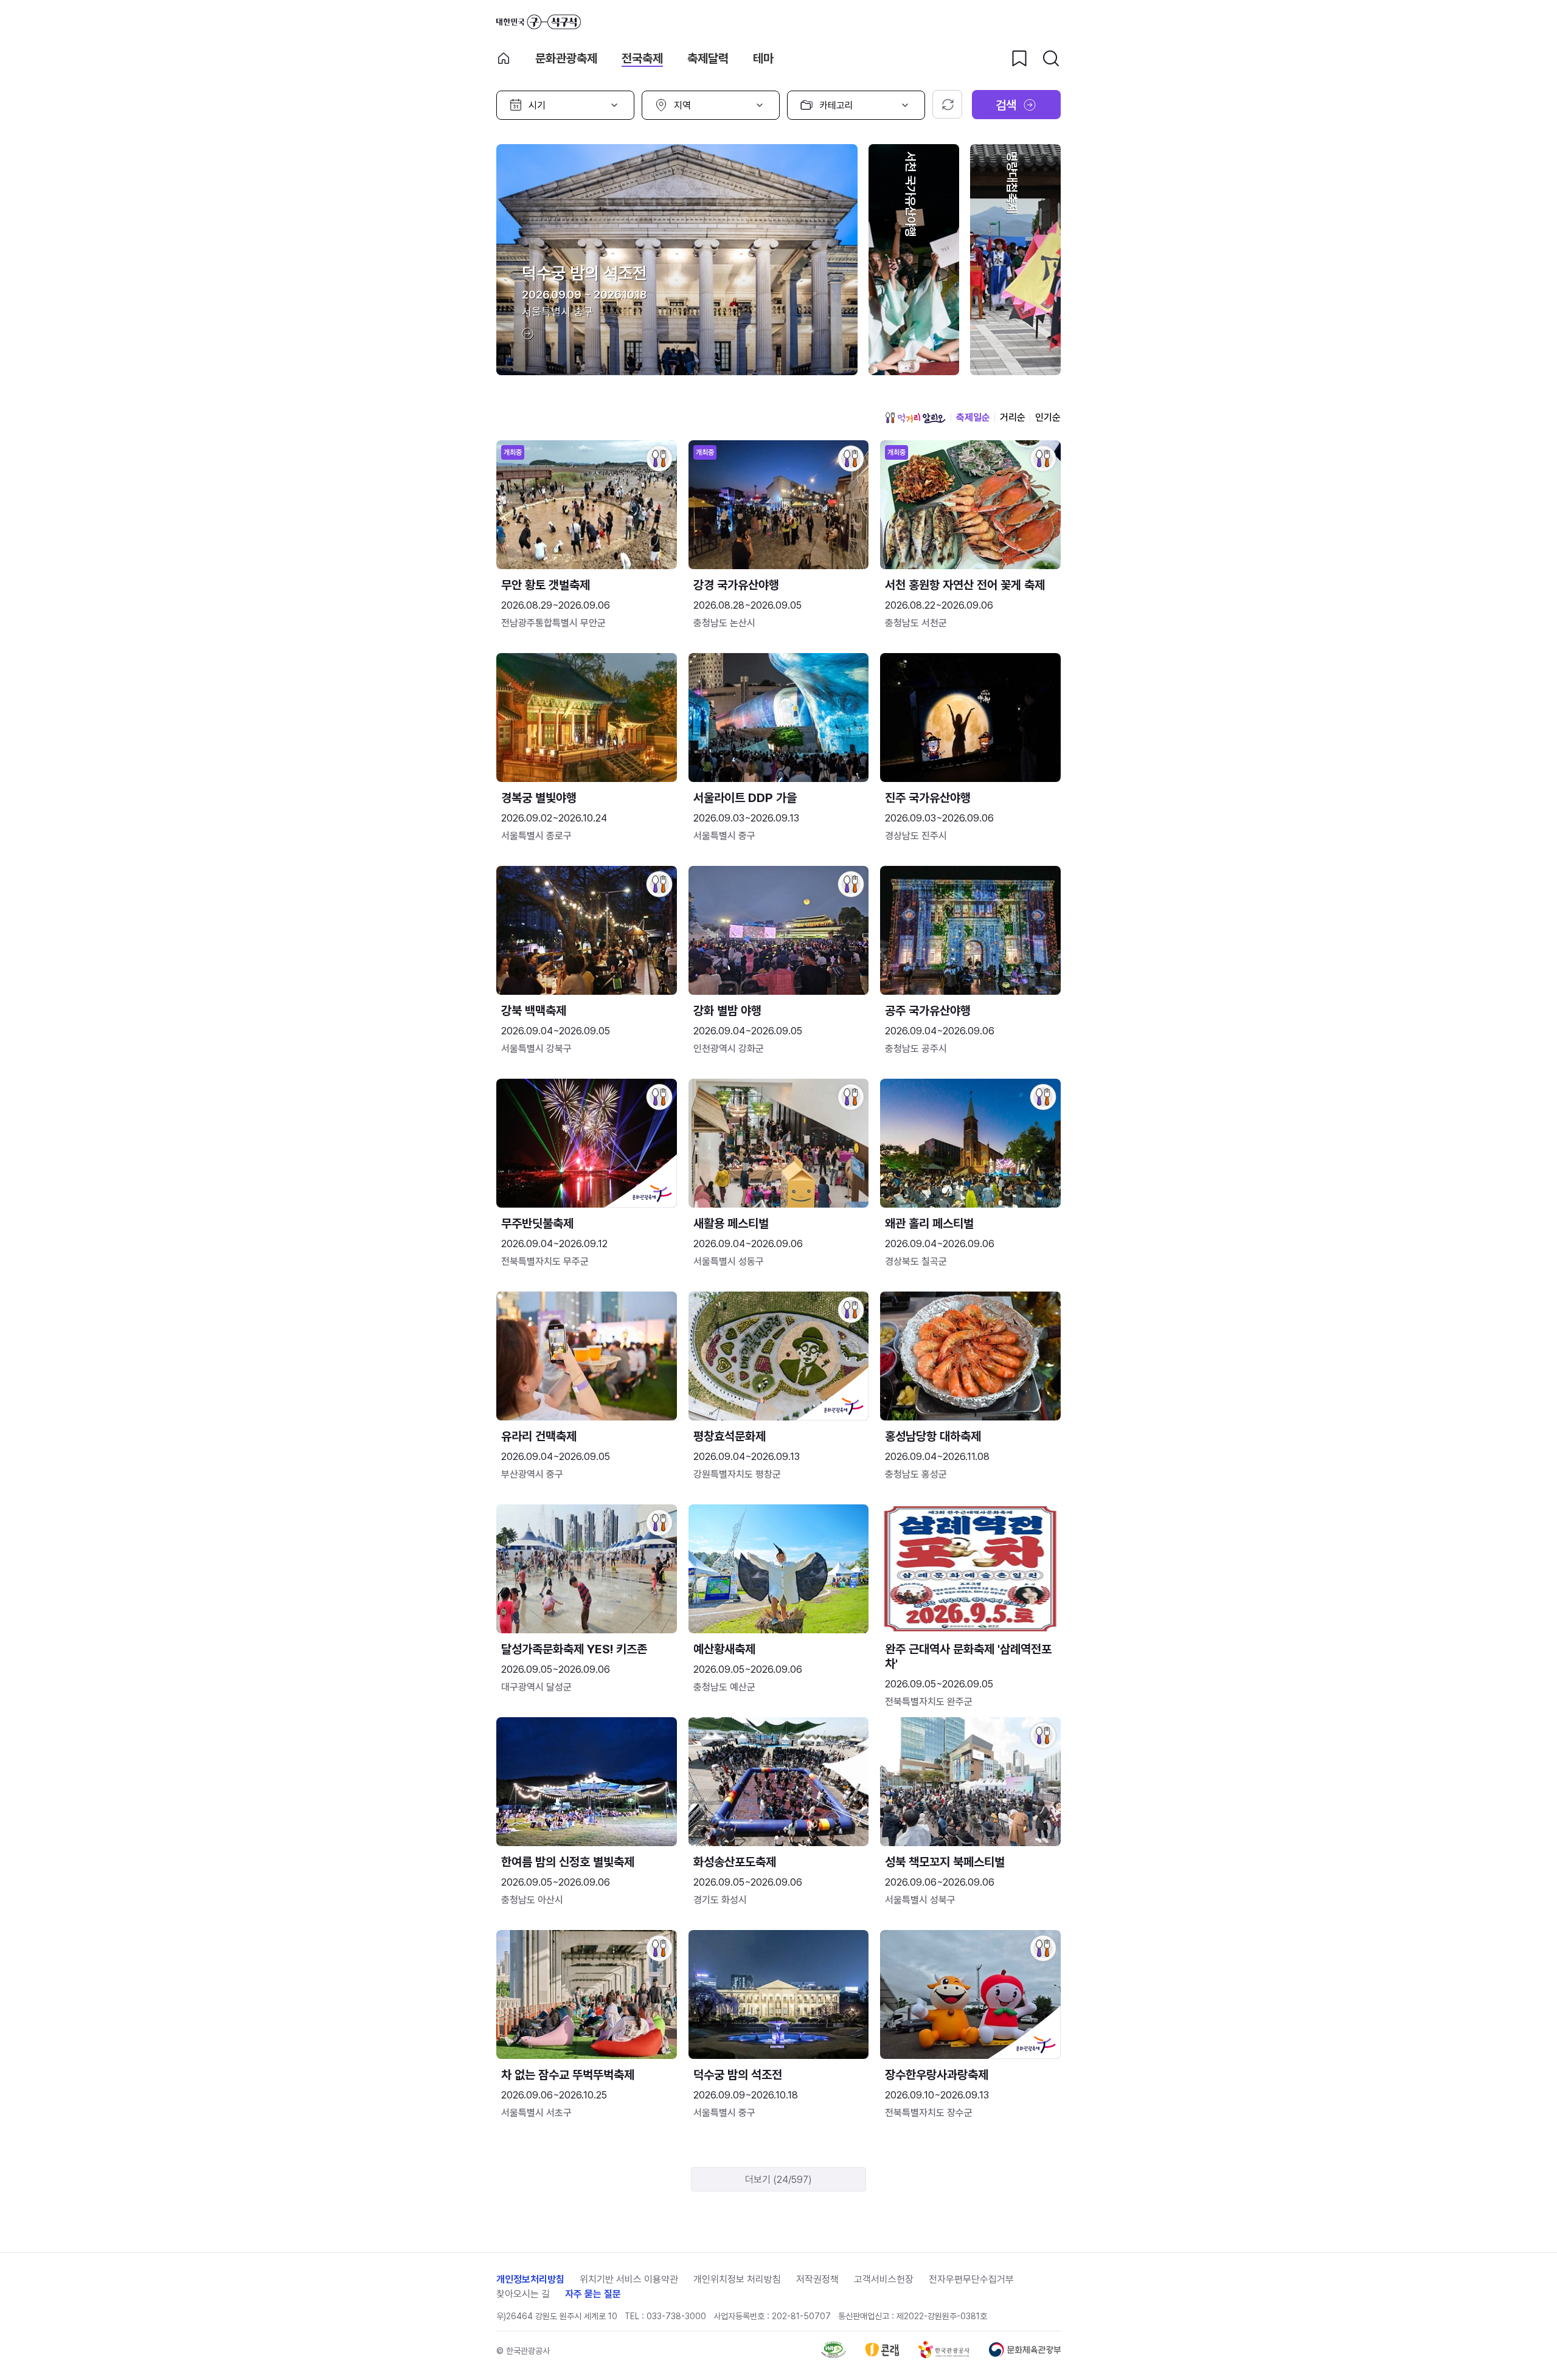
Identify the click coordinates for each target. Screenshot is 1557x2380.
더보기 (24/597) (778, 2180)
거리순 (1013, 417)
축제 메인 (504, 58)
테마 (763, 58)
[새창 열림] (834, 2355)
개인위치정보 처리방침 (737, 2279)
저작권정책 (817, 2279)
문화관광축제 (566, 58)
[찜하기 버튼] (1019, 58)
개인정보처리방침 (530, 2279)
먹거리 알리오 (915, 418)
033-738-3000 (676, 2316)
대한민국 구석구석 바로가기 (539, 22)
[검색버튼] (1051, 58)
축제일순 (973, 417)
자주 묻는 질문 (593, 2294)
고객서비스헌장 (884, 2279)
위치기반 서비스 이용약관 (629, 2279)
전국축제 (642, 58)
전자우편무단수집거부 (971, 2279)
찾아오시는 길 (523, 2294)
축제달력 (708, 58)
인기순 (1048, 417)
